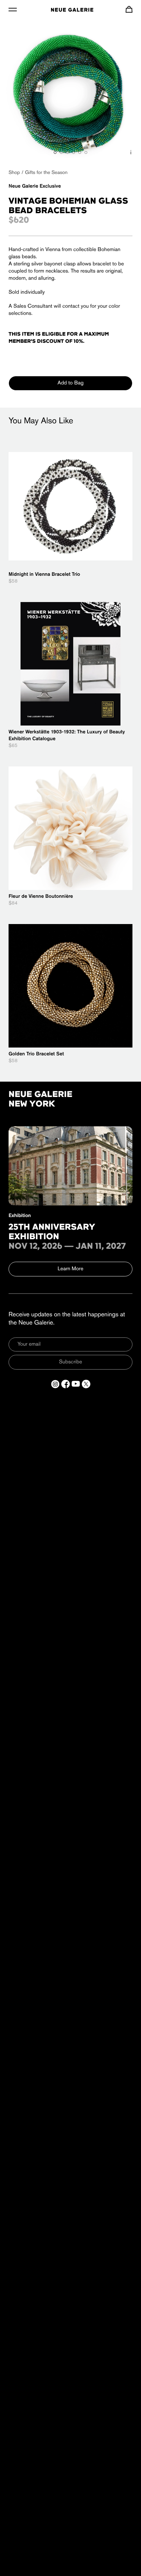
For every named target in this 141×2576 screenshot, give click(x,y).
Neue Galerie (72, 10)
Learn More (71, 1269)
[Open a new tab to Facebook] (66, 1384)
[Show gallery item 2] (61, 152)
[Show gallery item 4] (74, 152)
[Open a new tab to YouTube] (76, 1384)
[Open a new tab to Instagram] (55, 1384)
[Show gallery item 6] (86, 152)
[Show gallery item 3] (67, 152)
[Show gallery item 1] (55, 152)
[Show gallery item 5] (80, 152)
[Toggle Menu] (13, 9)
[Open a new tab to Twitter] (86, 1384)
